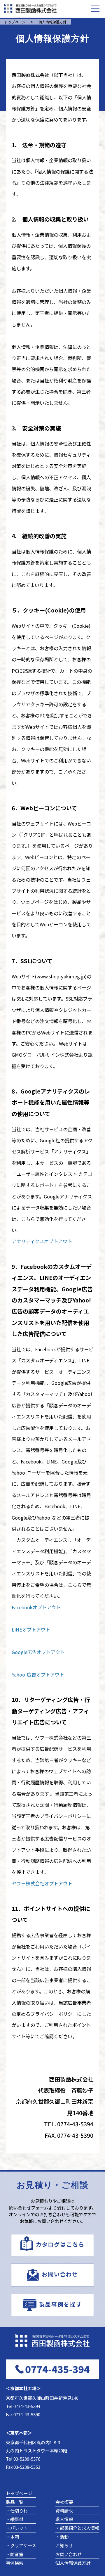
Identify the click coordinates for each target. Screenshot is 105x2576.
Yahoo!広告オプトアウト (38, 1674)
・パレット (17, 2528)
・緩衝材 (15, 2519)
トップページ (19, 2493)
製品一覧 (15, 2502)
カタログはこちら (60, 2244)
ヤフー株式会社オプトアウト (42, 1883)
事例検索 (15, 2563)
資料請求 (64, 2511)
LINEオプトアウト (31, 1629)
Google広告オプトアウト (38, 1652)
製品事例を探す (60, 2304)
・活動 (62, 2537)
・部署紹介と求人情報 (77, 2528)
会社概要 (64, 2502)
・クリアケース (21, 2545)
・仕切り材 (17, 2511)
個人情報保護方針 (73, 2563)
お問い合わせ (60, 2274)
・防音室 (15, 2554)
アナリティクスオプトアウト (42, 1241)
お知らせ (64, 2545)
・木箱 (12, 2537)
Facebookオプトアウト (36, 1607)
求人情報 (64, 2519)
